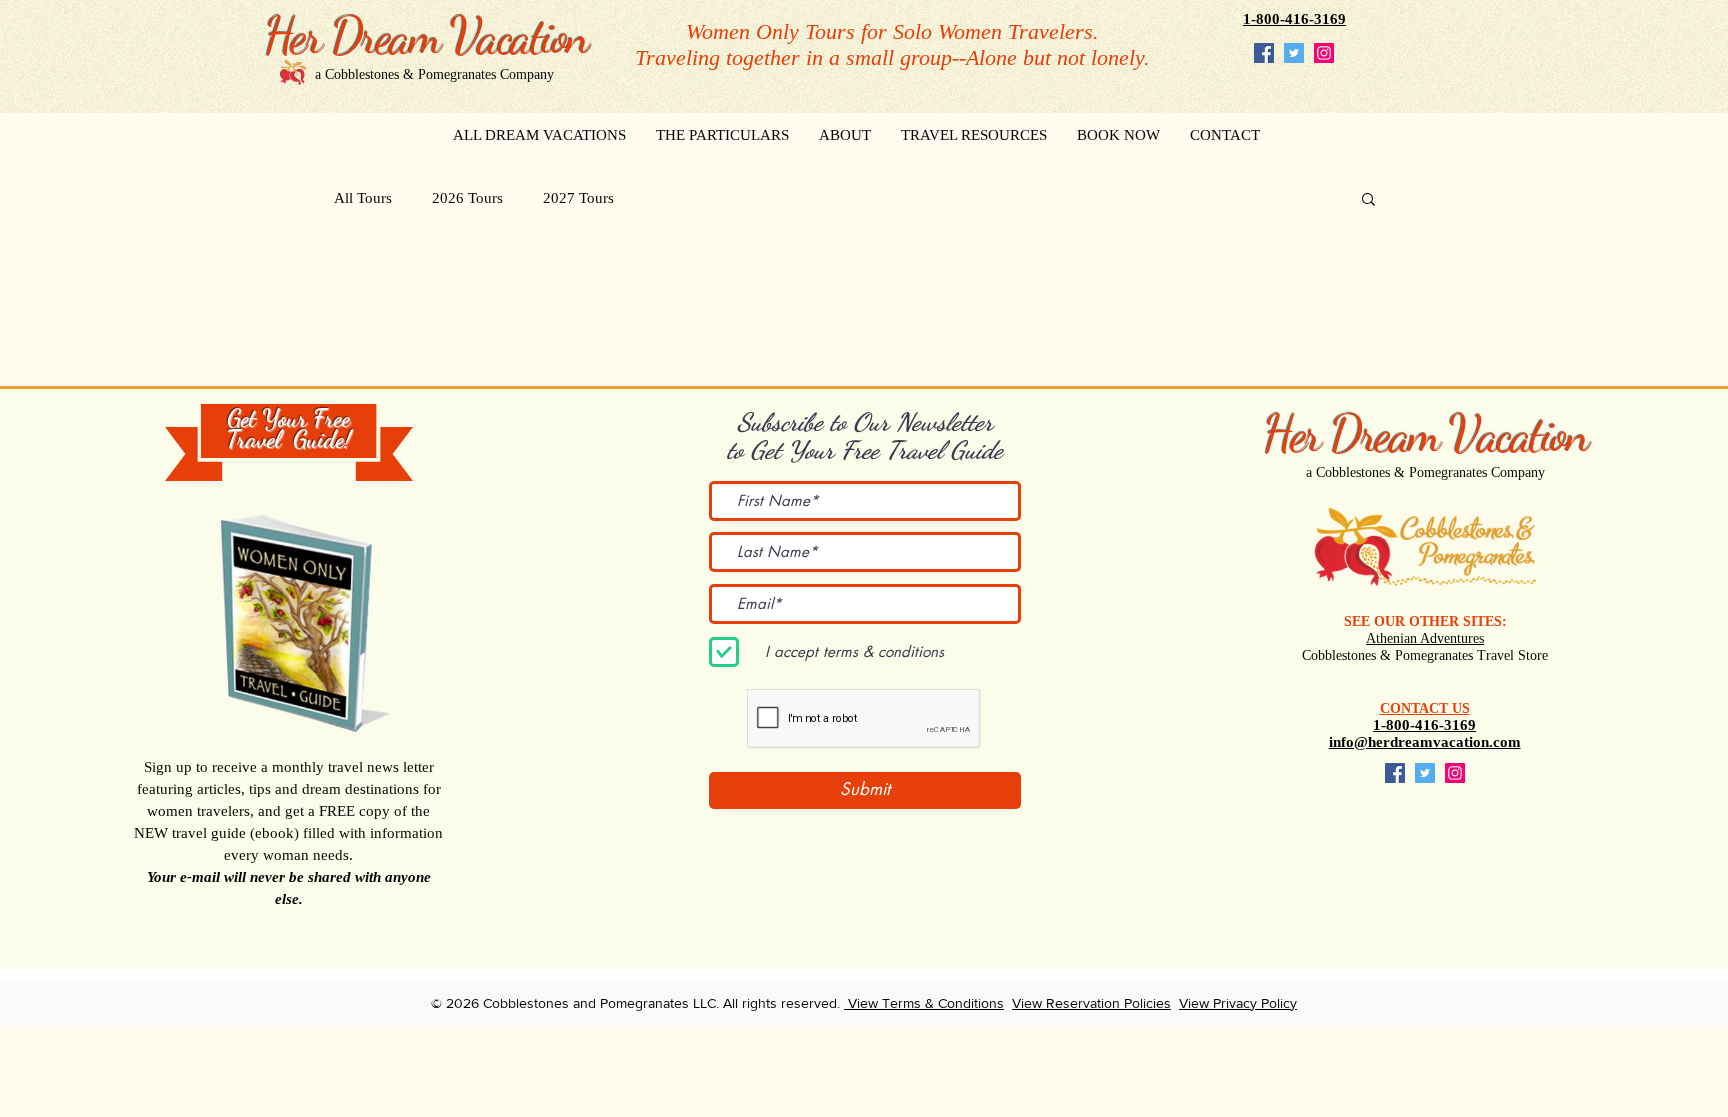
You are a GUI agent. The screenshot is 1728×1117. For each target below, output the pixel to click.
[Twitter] (1294, 53)
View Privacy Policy (1238, 1003)
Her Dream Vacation (1425, 434)
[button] (1368, 200)
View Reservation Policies (1091, 1003)
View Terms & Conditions (924, 1003)
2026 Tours (467, 198)
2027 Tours (578, 198)
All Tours (363, 198)
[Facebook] (1264, 53)
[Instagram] (1324, 53)
